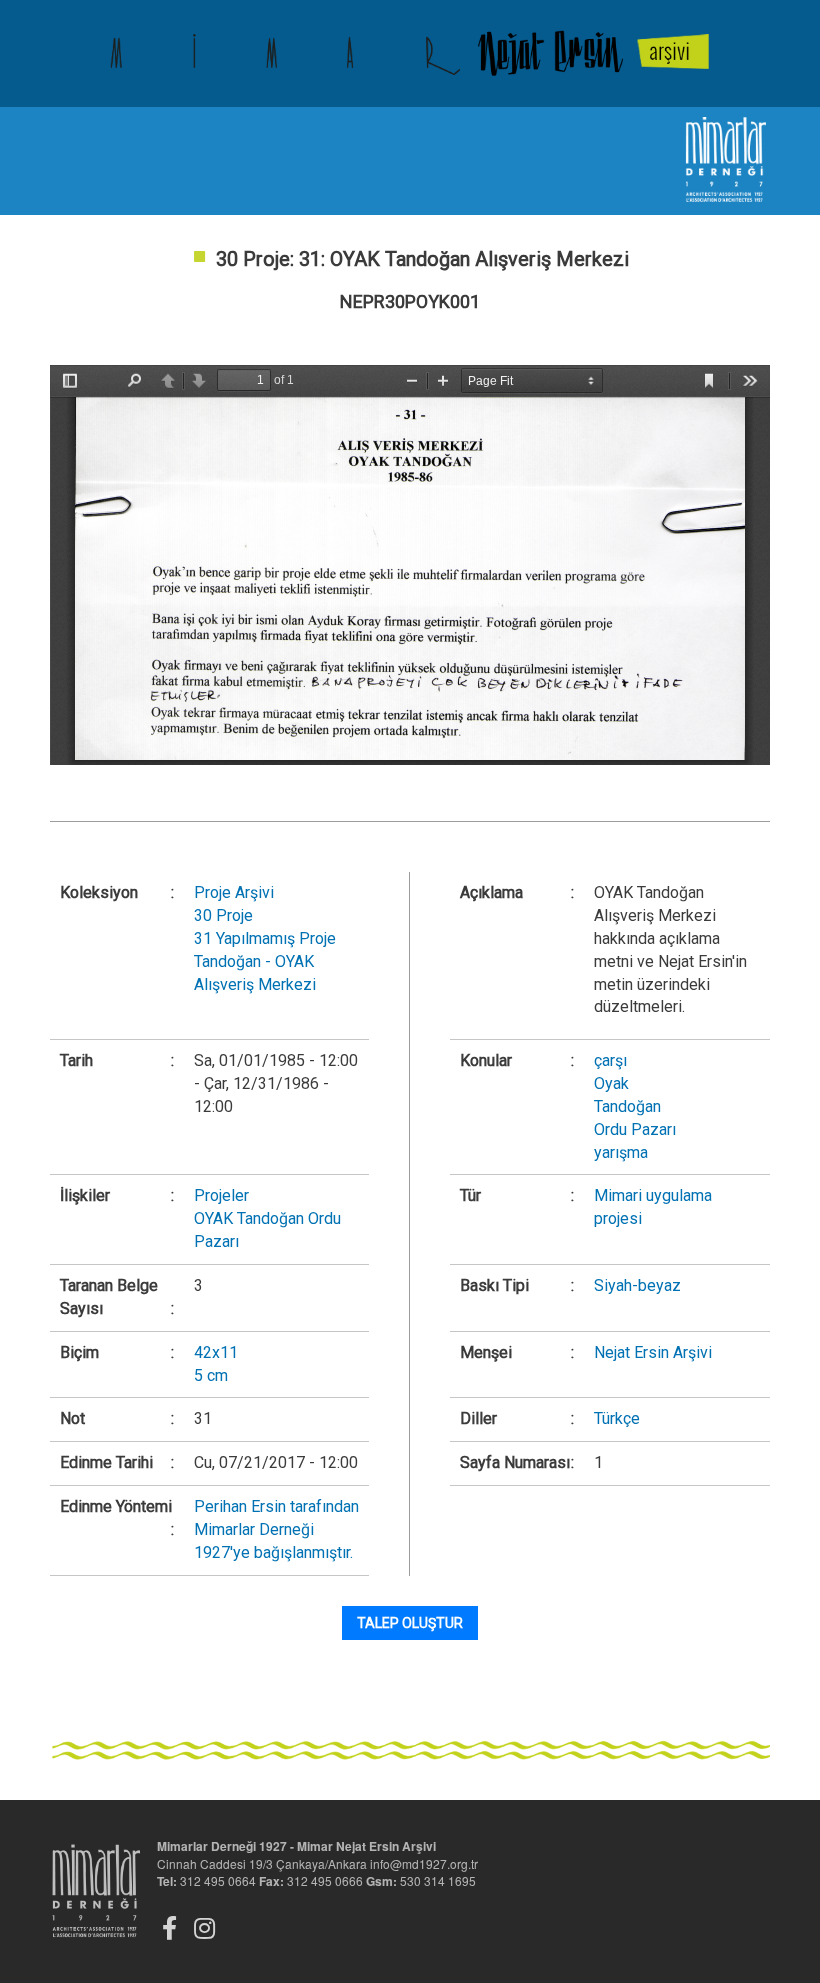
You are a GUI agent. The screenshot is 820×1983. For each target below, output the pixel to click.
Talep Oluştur (410, 1623)
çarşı (610, 1060)
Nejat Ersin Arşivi (653, 1352)
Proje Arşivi (234, 892)
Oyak (611, 1083)
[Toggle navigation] (64, 161)
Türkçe (617, 1418)
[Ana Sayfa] (410, 53)
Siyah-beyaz (637, 1285)
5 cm (211, 1375)
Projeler (221, 1195)
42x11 (216, 1352)
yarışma (621, 1152)
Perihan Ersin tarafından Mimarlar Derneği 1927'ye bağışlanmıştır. (276, 1529)
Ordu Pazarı (635, 1129)
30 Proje (223, 915)
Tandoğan (627, 1106)
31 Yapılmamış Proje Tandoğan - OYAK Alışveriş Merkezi (265, 961)
